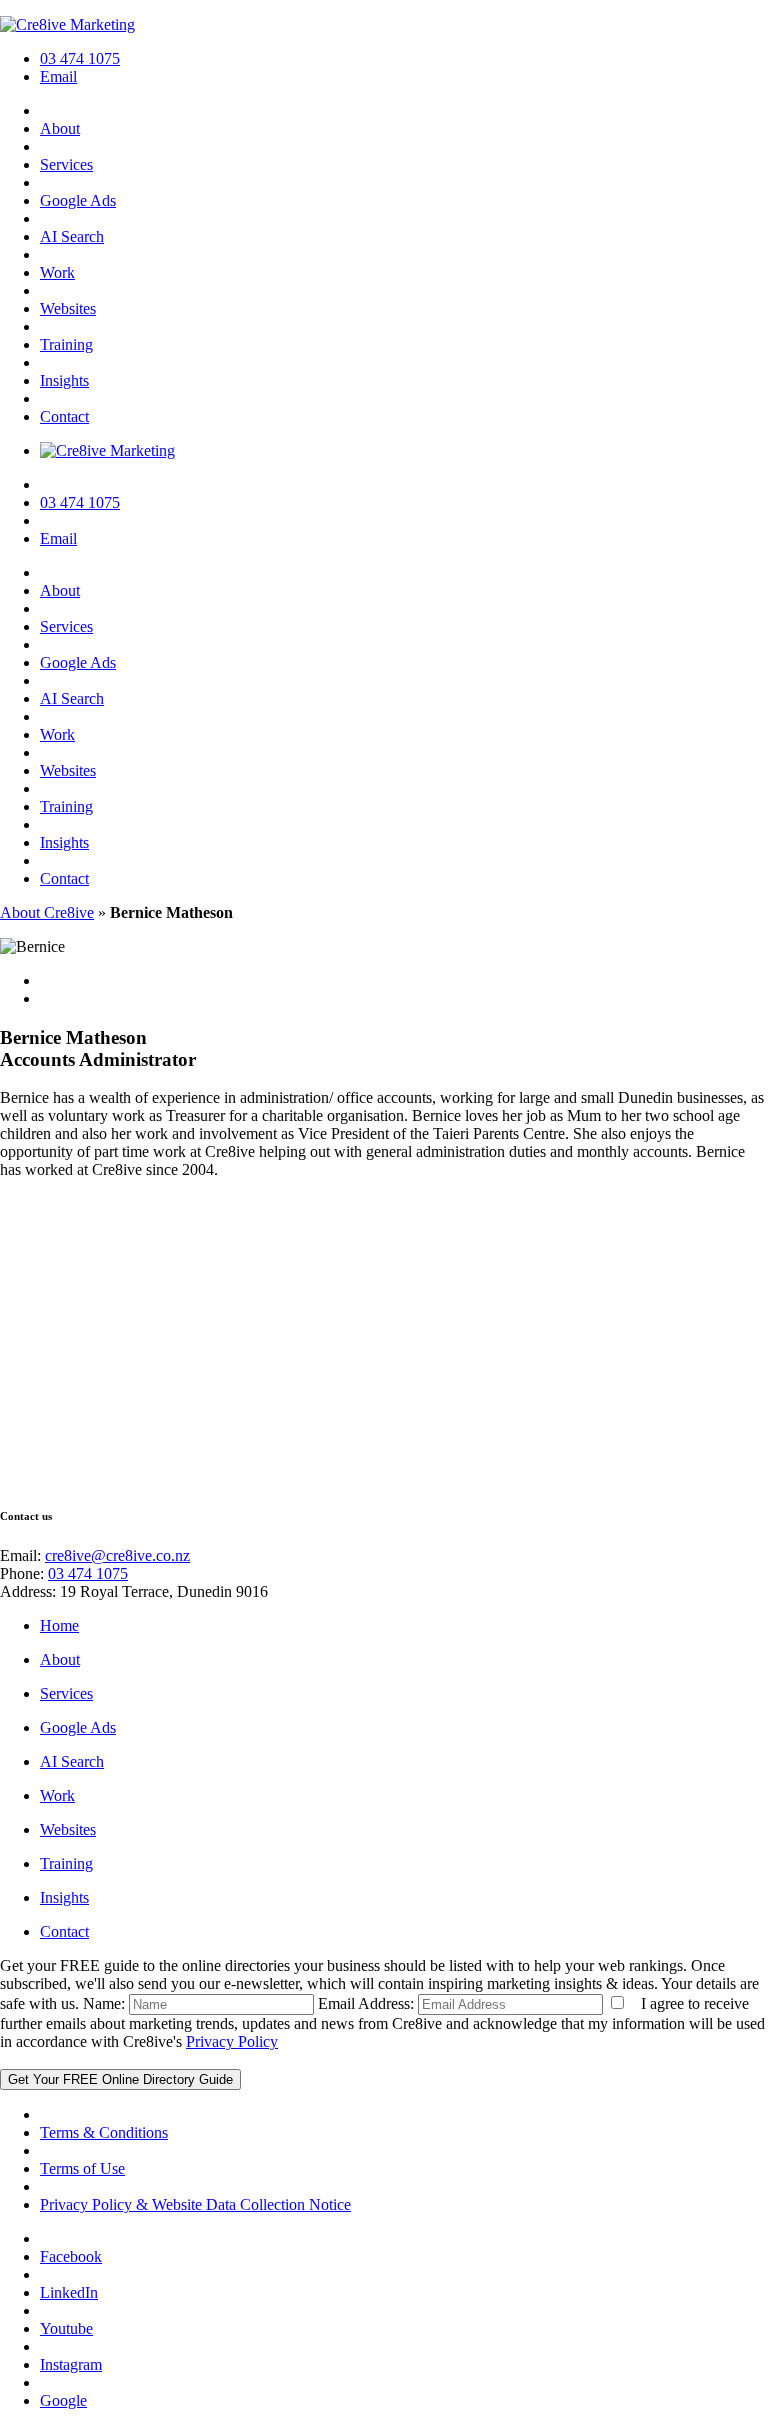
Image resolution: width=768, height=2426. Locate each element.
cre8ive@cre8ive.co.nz (117, 1555)
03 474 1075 (80, 58)
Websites (68, 308)
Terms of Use (82, 2168)
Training (66, 344)
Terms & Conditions (104, 2132)
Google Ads (78, 200)
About (60, 128)
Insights (64, 380)
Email (58, 76)
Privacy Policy (232, 2041)
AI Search (72, 236)
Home (59, 1625)
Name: (104, 2003)
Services (66, 164)
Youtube (66, 2328)
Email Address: (366, 2003)
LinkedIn (69, 2292)
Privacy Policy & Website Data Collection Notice (195, 2204)
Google (63, 2400)
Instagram (71, 2364)
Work (57, 272)
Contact (64, 416)
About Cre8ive (47, 912)
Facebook (71, 2256)
